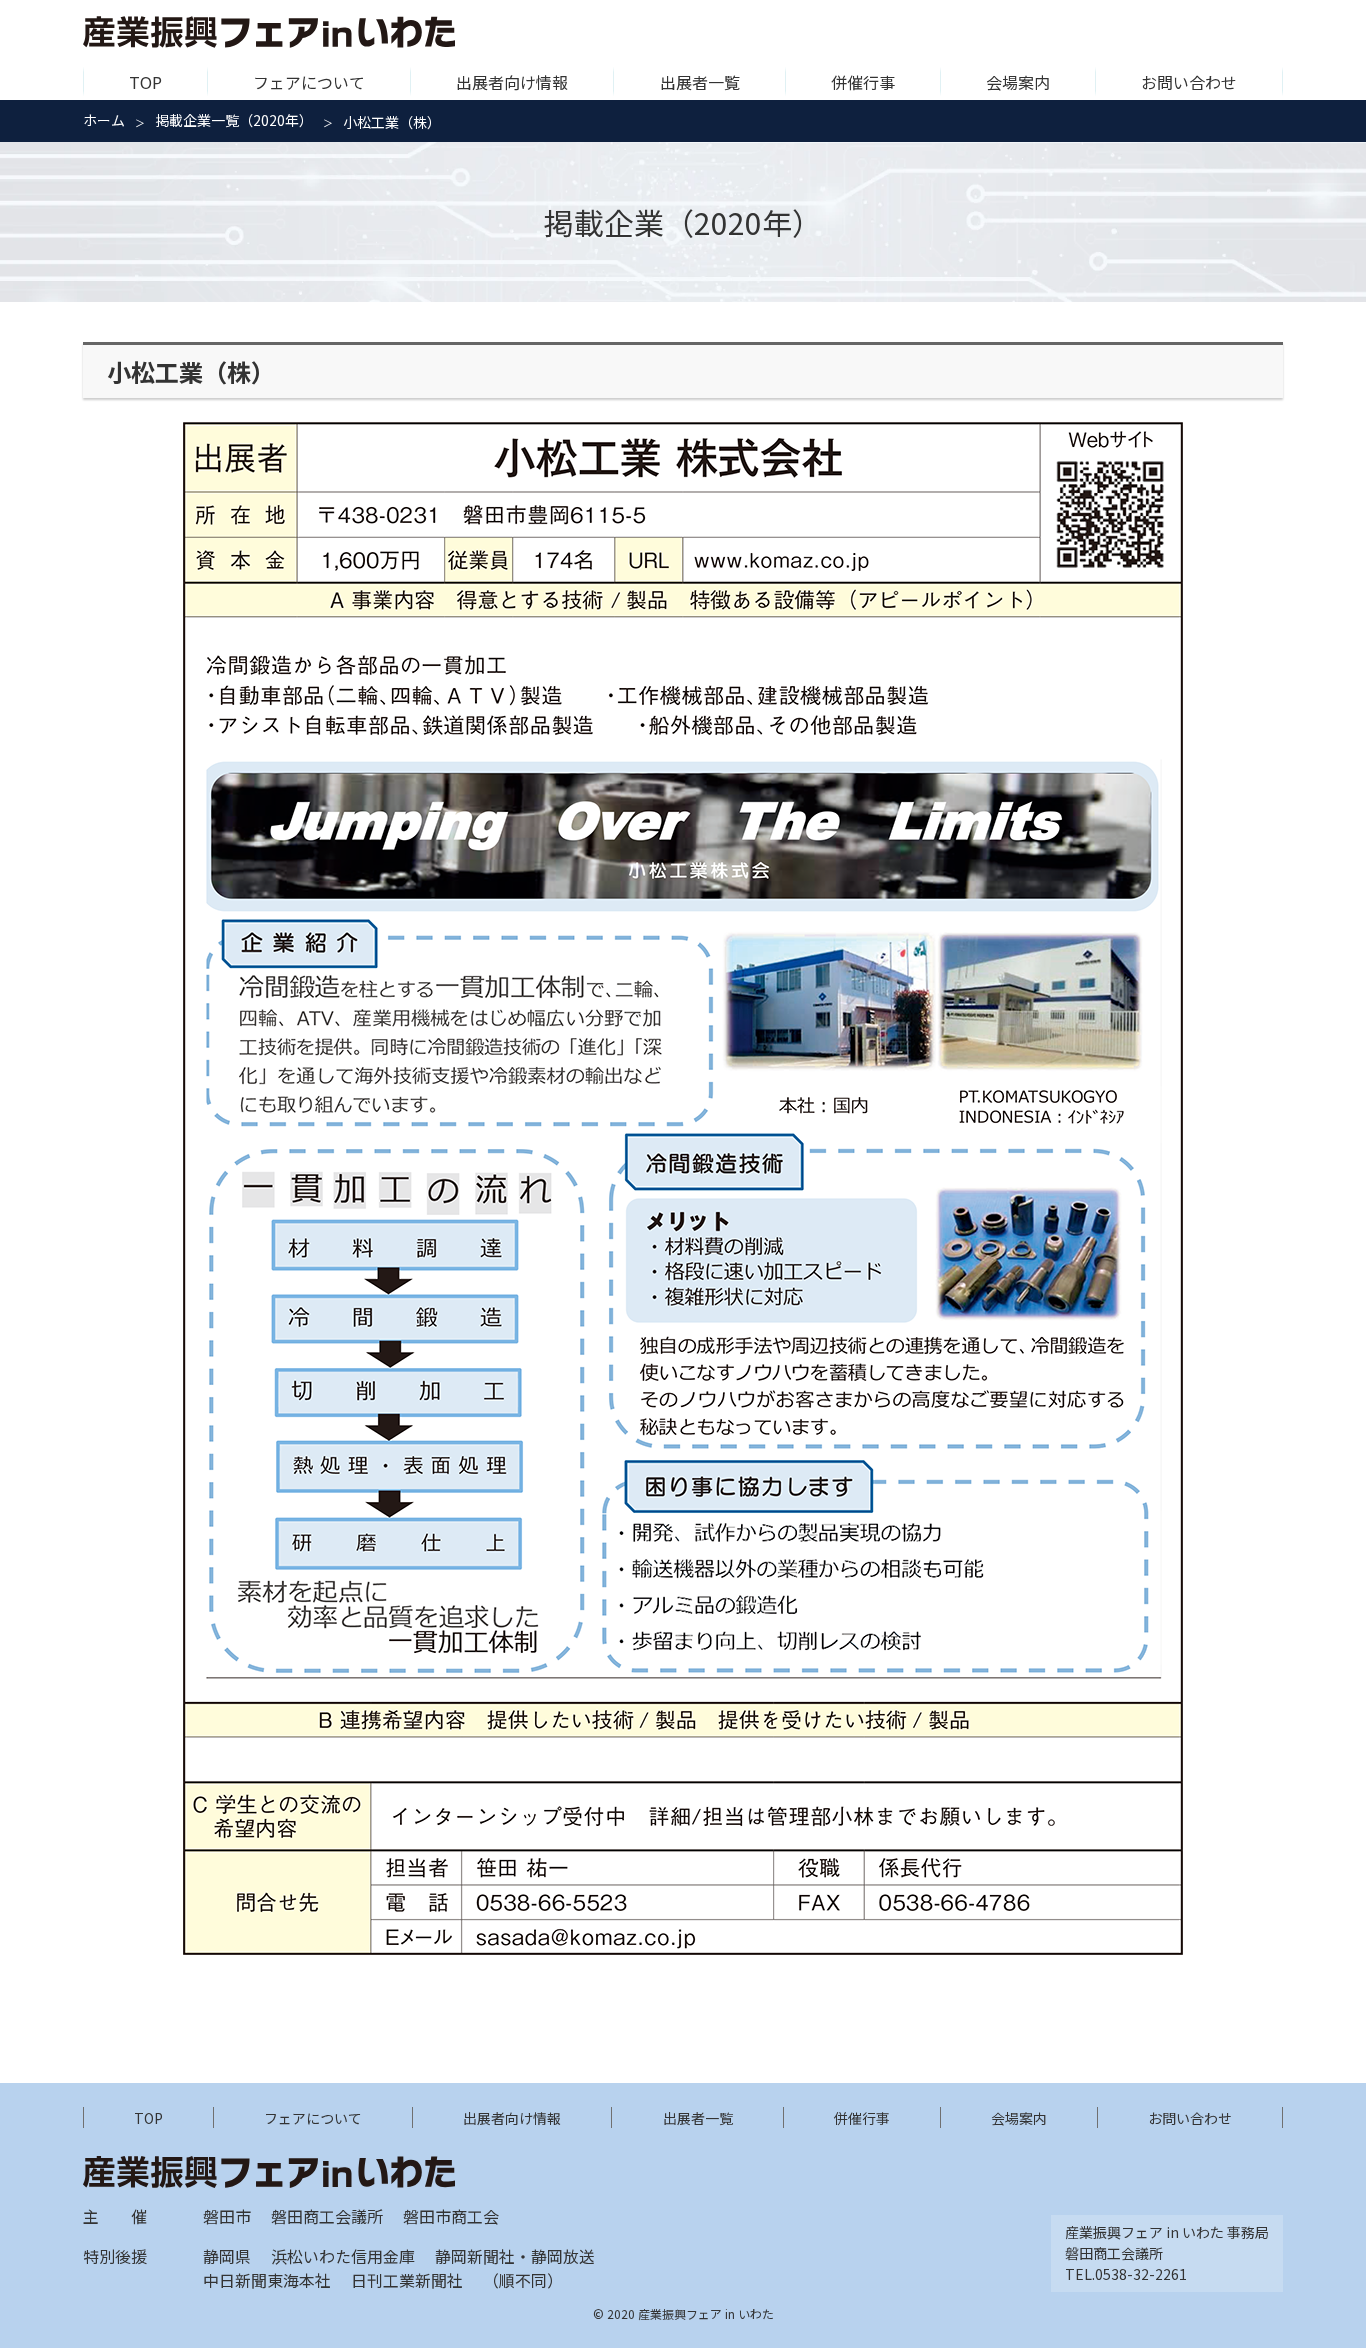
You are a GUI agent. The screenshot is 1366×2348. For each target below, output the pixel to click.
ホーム (104, 120)
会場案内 (1018, 82)
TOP (145, 82)
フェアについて (309, 82)
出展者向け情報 (512, 82)
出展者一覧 (700, 82)
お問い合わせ (1189, 82)
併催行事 (863, 82)
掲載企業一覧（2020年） (234, 120)
